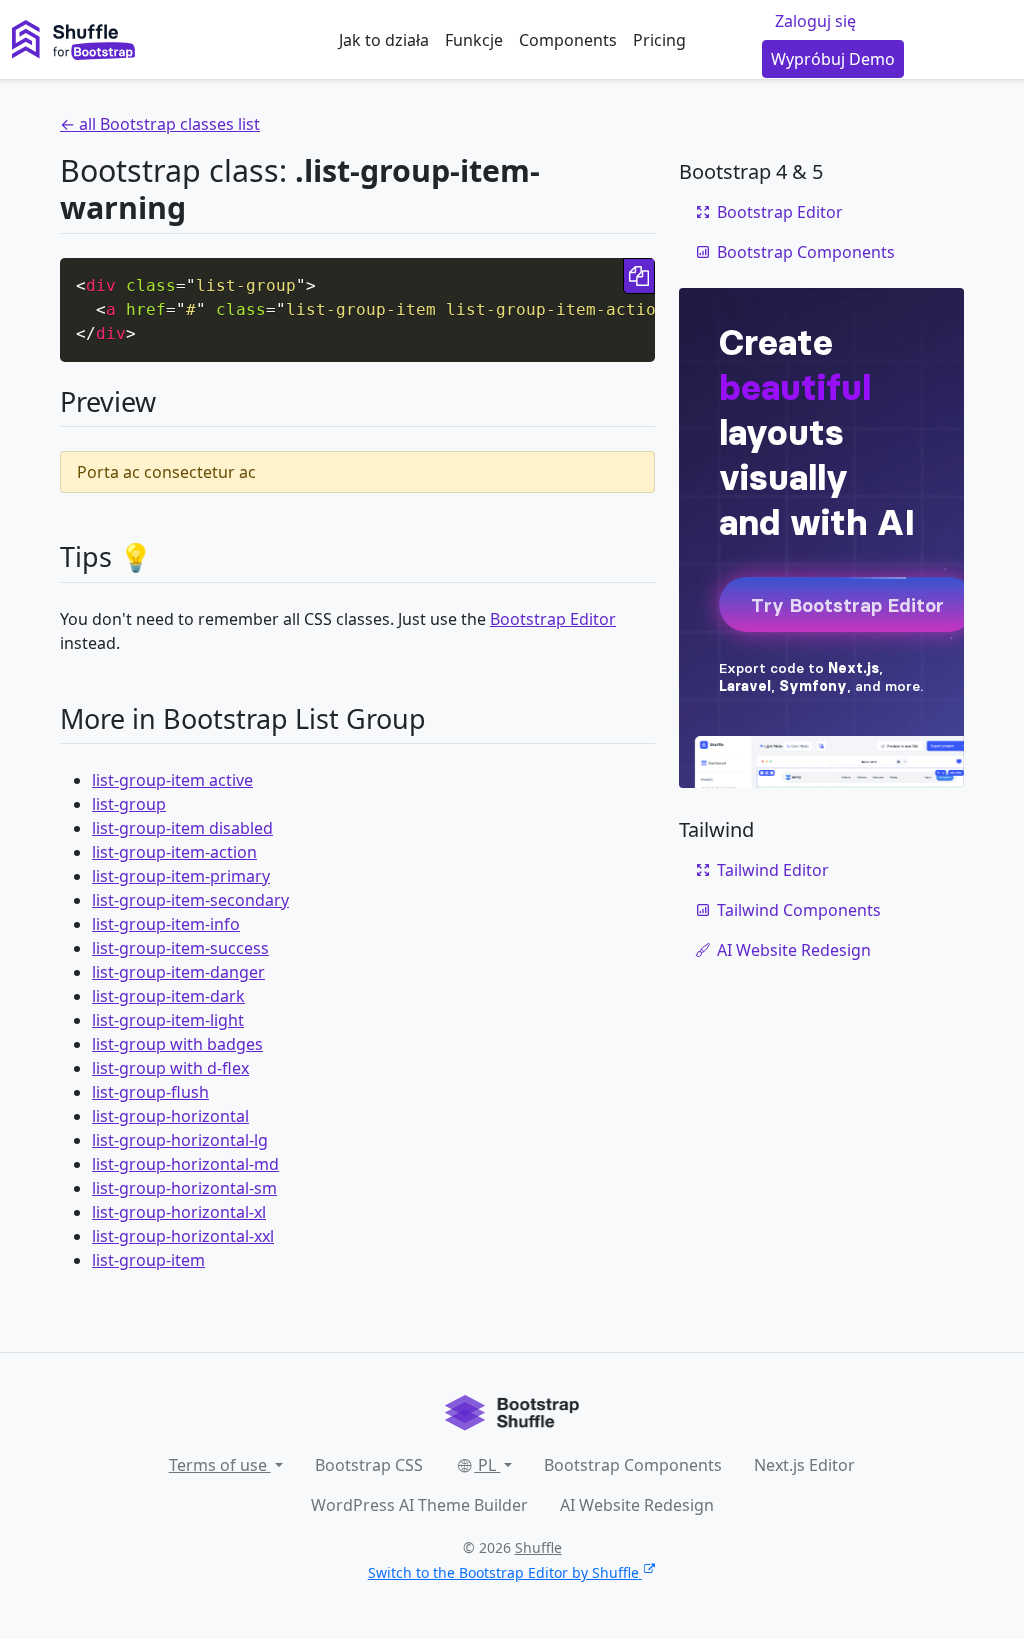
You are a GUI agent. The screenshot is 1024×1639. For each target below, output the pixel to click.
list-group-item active (172, 780)
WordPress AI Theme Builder (419, 1505)
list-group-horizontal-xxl (183, 1236)
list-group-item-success (180, 948)
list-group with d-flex (170, 1068)
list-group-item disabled (182, 828)
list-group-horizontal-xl (179, 1212)
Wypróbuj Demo (833, 59)
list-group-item (148, 1260)
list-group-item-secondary (190, 900)
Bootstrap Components (806, 252)
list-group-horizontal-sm (184, 1188)
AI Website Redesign (794, 950)
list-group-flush (150, 1092)
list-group (129, 804)
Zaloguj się (815, 21)
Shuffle (538, 1547)
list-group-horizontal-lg (180, 1140)
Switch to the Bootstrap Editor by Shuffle (503, 1572)
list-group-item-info (166, 924)
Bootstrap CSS (369, 1465)
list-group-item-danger (178, 972)
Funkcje (474, 40)
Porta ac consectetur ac (166, 472)
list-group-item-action (174, 852)
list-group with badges (177, 1044)
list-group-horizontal (170, 1116)
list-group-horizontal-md (185, 1164)
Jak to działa (384, 40)
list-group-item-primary (181, 876)
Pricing (659, 40)
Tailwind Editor (773, 870)
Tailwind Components (799, 910)
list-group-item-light (168, 1020)
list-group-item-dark (168, 996)
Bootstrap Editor (553, 619)
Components (568, 40)
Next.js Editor (804, 1465)
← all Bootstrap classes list (160, 124)
